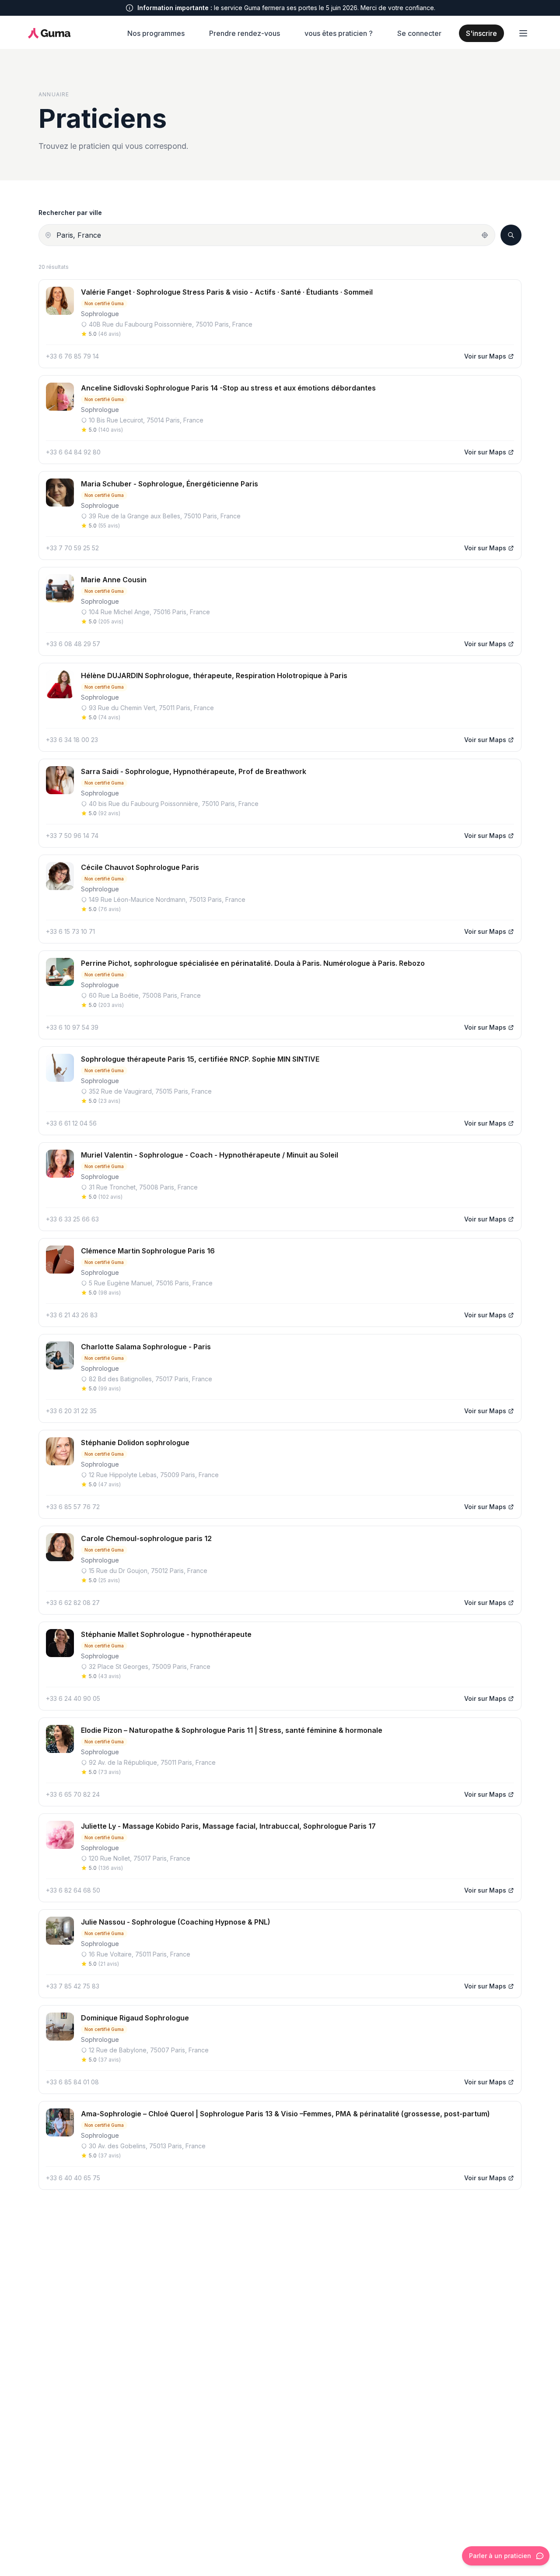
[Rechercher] (511, 235)
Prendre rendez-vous (245, 33)
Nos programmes (156, 33)
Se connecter (419, 33)
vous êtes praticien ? (339, 33)
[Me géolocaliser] (485, 235)
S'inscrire (481, 33)
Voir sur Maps (485, 356)
